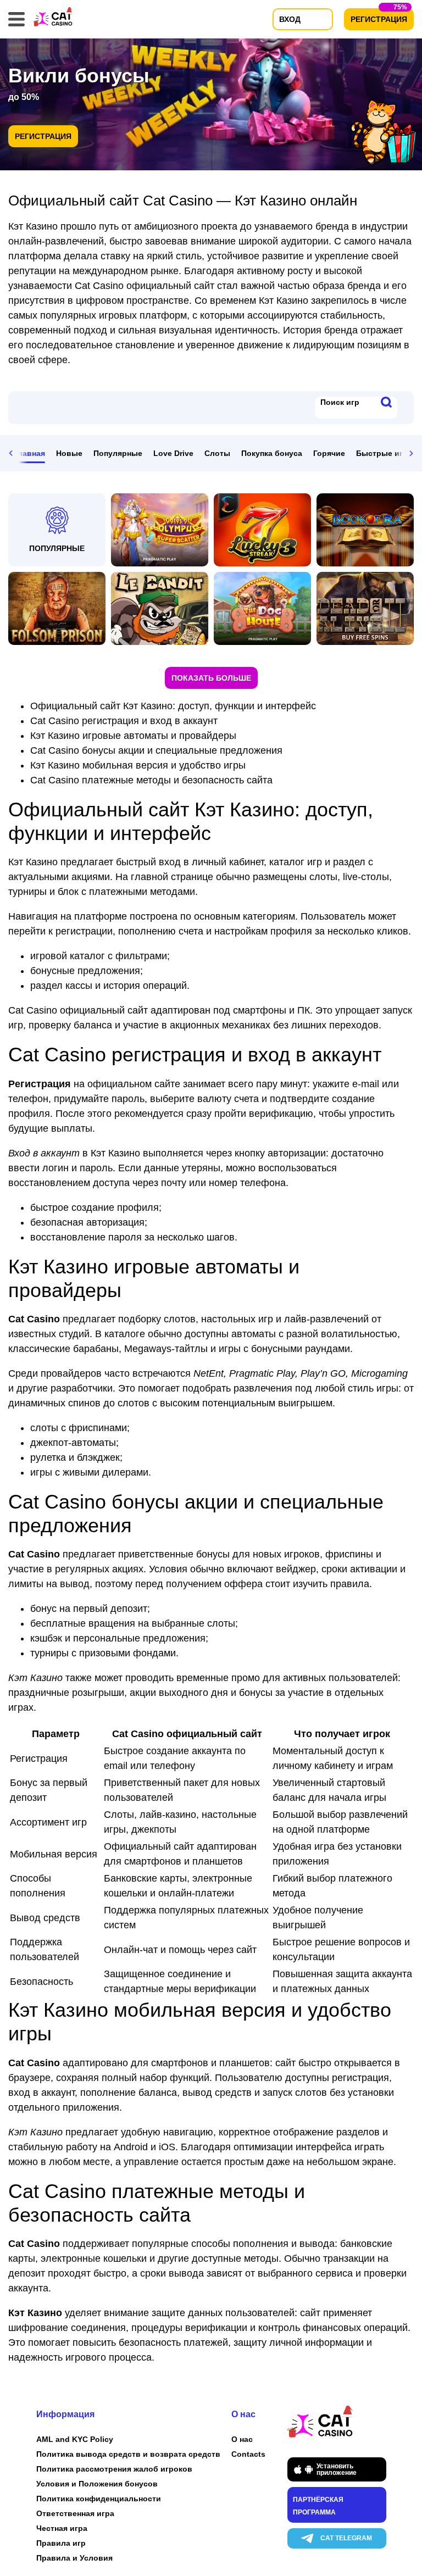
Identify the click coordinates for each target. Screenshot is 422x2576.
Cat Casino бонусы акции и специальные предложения (156, 750)
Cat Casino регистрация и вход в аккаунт (124, 721)
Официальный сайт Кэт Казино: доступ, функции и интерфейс (173, 706)
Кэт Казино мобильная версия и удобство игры (138, 765)
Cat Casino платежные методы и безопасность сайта (151, 780)
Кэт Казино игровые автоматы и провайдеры (133, 736)
